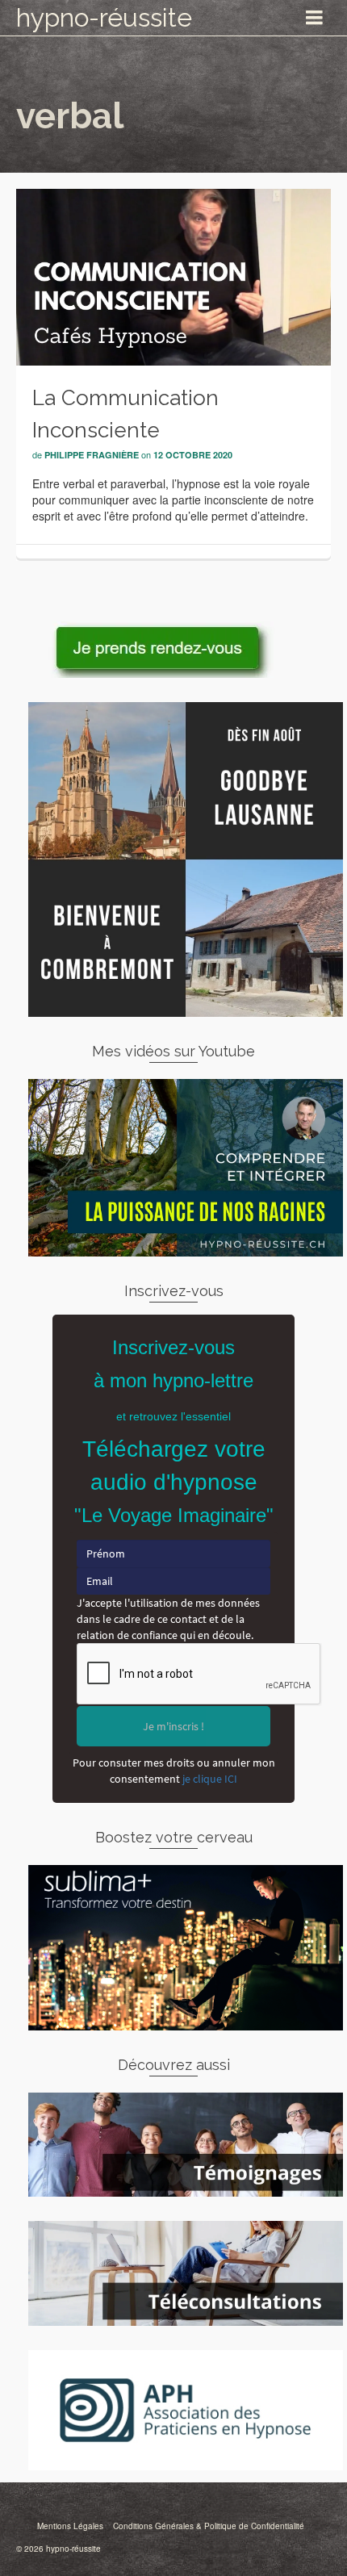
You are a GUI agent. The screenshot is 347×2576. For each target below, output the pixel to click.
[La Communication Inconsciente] (173, 275)
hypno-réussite (104, 17)
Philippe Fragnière (92, 455)
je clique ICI (210, 1779)
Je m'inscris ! (173, 1726)
